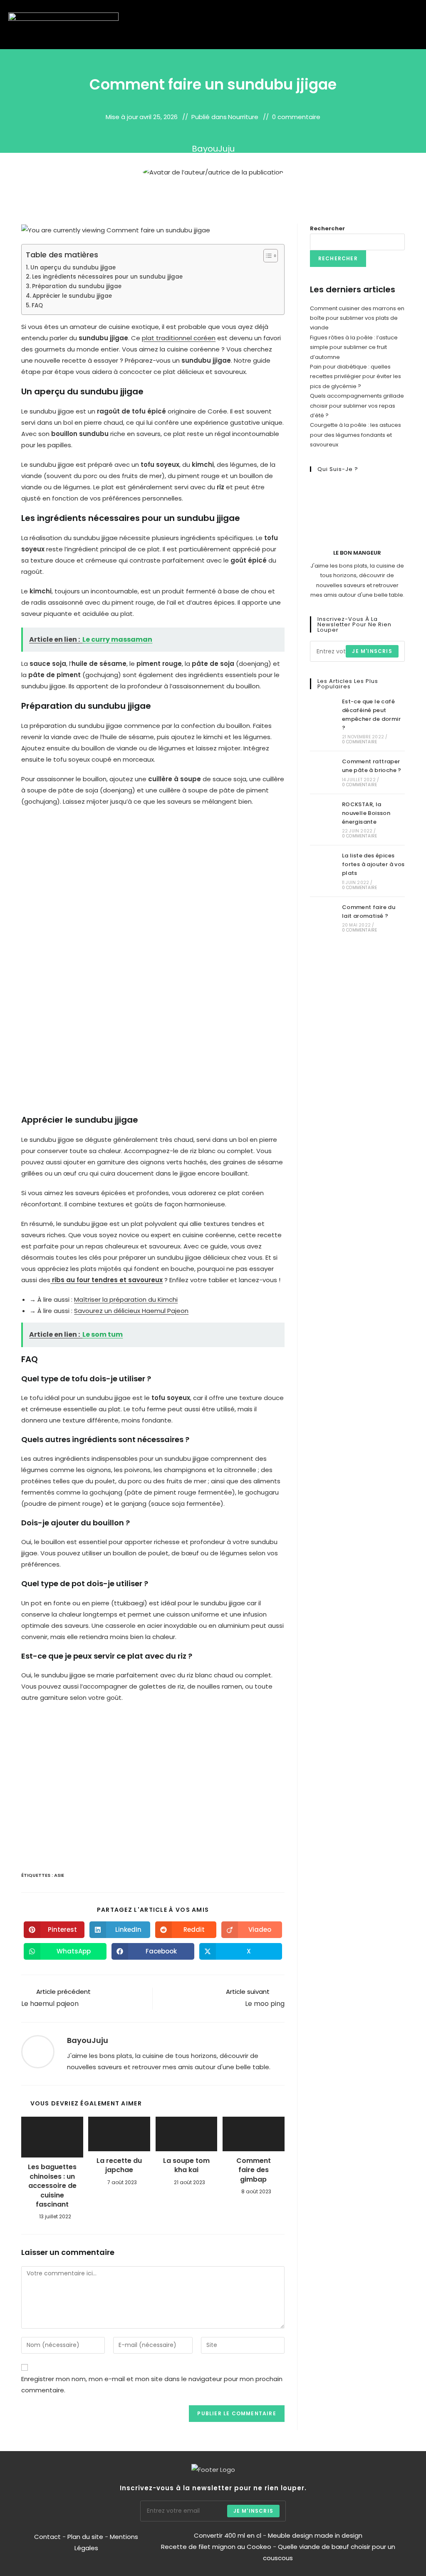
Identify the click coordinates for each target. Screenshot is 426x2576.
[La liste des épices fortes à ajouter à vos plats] (324, 871)
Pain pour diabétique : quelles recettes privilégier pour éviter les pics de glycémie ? (355, 376)
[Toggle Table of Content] (266, 256)
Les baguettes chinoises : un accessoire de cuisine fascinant (52, 2186)
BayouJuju (213, 149)
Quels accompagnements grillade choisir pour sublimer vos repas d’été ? (357, 406)
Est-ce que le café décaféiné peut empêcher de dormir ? (371, 714)
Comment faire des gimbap (254, 2170)
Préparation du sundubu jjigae (77, 286)
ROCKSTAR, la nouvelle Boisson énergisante (366, 813)
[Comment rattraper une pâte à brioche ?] (324, 772)
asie (59, 1875)
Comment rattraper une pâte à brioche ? (372, 766)
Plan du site (85, 2537)
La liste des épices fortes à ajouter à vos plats (373, 864)
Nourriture (243, 117)
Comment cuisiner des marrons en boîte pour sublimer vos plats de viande (357, 318)
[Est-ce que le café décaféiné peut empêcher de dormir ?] (324, 721)
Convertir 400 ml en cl (228, 2535)
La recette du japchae (119, 2165)
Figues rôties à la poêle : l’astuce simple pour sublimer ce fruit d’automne (354, 347)
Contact (48, 2537)
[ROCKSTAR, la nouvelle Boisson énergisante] (324, 820)
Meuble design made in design (315, 2535)
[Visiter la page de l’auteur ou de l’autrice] (38, 2051)
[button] (393, 25)
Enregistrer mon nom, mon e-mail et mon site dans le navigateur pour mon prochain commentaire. (152, 2384)
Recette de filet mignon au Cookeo (216, 2547)
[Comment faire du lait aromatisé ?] (324, 918)
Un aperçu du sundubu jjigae (73, 268)
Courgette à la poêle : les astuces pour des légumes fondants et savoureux (355, 435)
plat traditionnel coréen (179, 338)
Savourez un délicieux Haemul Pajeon (131, 1311)
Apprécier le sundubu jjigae (72, 296)
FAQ (37, 305)
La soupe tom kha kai (186, 2165)
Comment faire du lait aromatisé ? (369, 912)
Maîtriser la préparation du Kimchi (126, 1299)
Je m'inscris (372, 651)
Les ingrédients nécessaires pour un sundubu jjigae (107, 277)
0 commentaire (296, 117)
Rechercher (327, 228)
